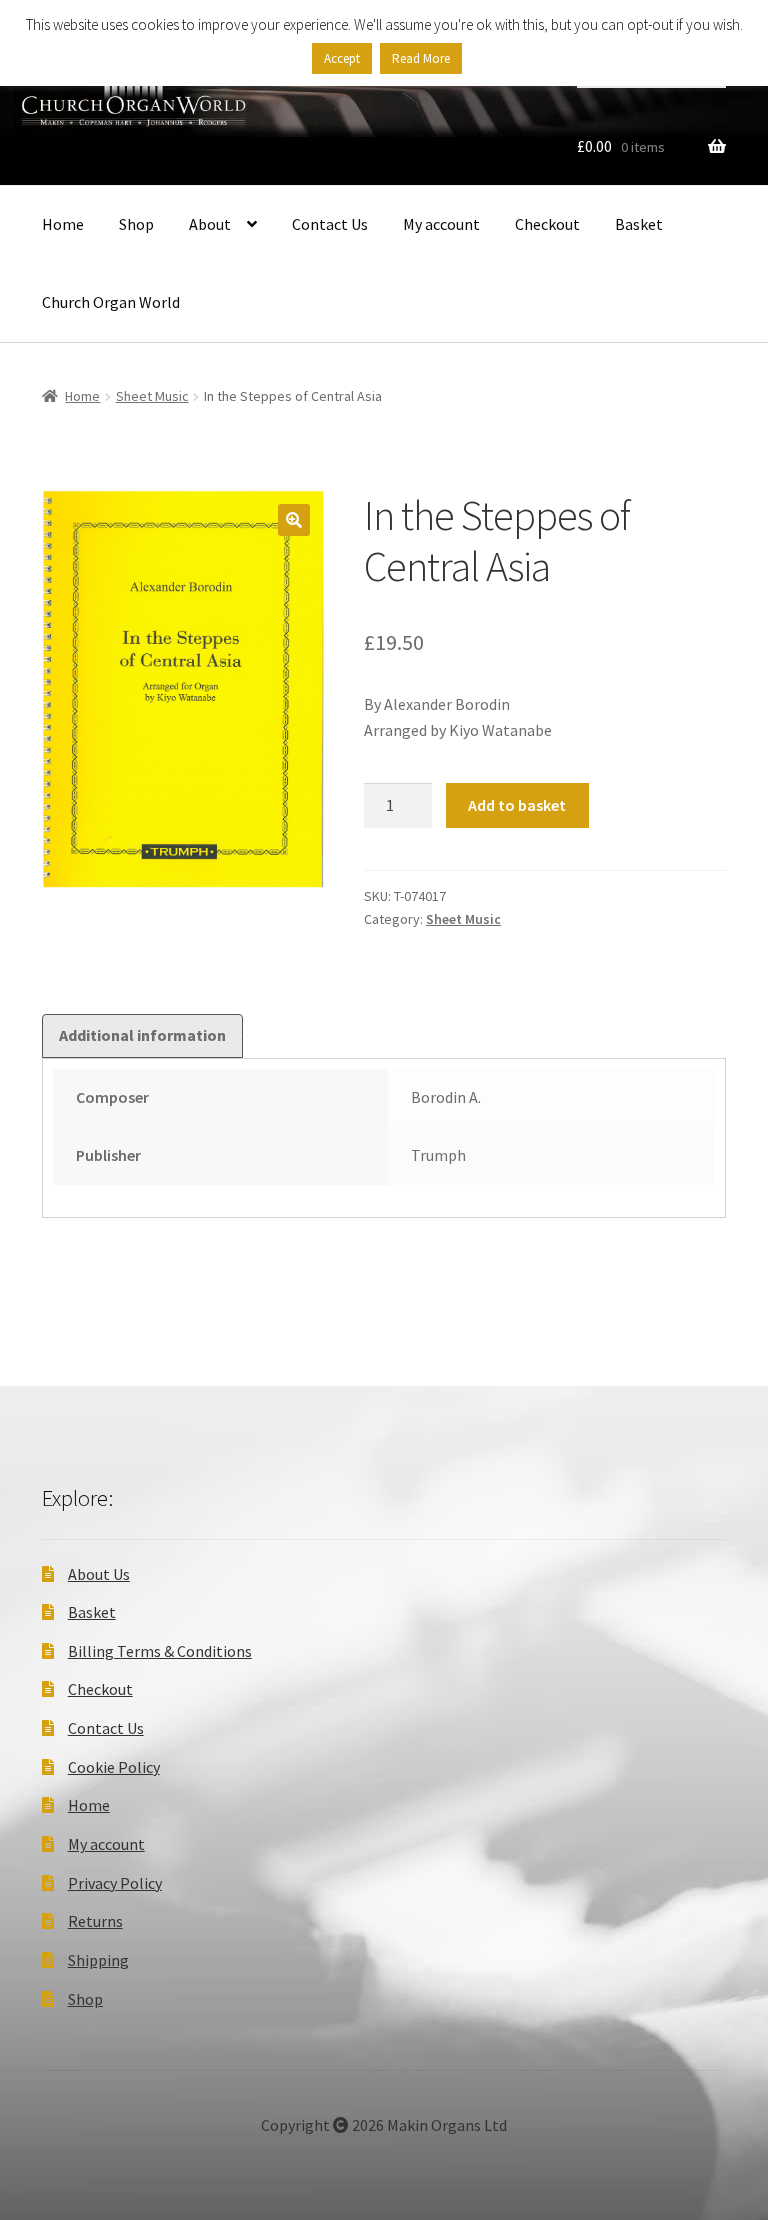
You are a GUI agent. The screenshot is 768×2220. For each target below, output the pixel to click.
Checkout (547, 224)
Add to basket (517, 805)
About (210, 224)
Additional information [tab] (142, 1035)
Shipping (98, 1960)
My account (441, 224)
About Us (99, 1574)
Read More (421, 58)
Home (63, 224)
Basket (639, 224)
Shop (136, 224)
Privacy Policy (115, 1883)
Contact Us (330, 224)
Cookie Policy (114, 1767)
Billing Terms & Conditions (160, 1651)
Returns (95, 1921)
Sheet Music (152, 396)
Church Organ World (111, 302)
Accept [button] (342, 58)
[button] (294, 520)
